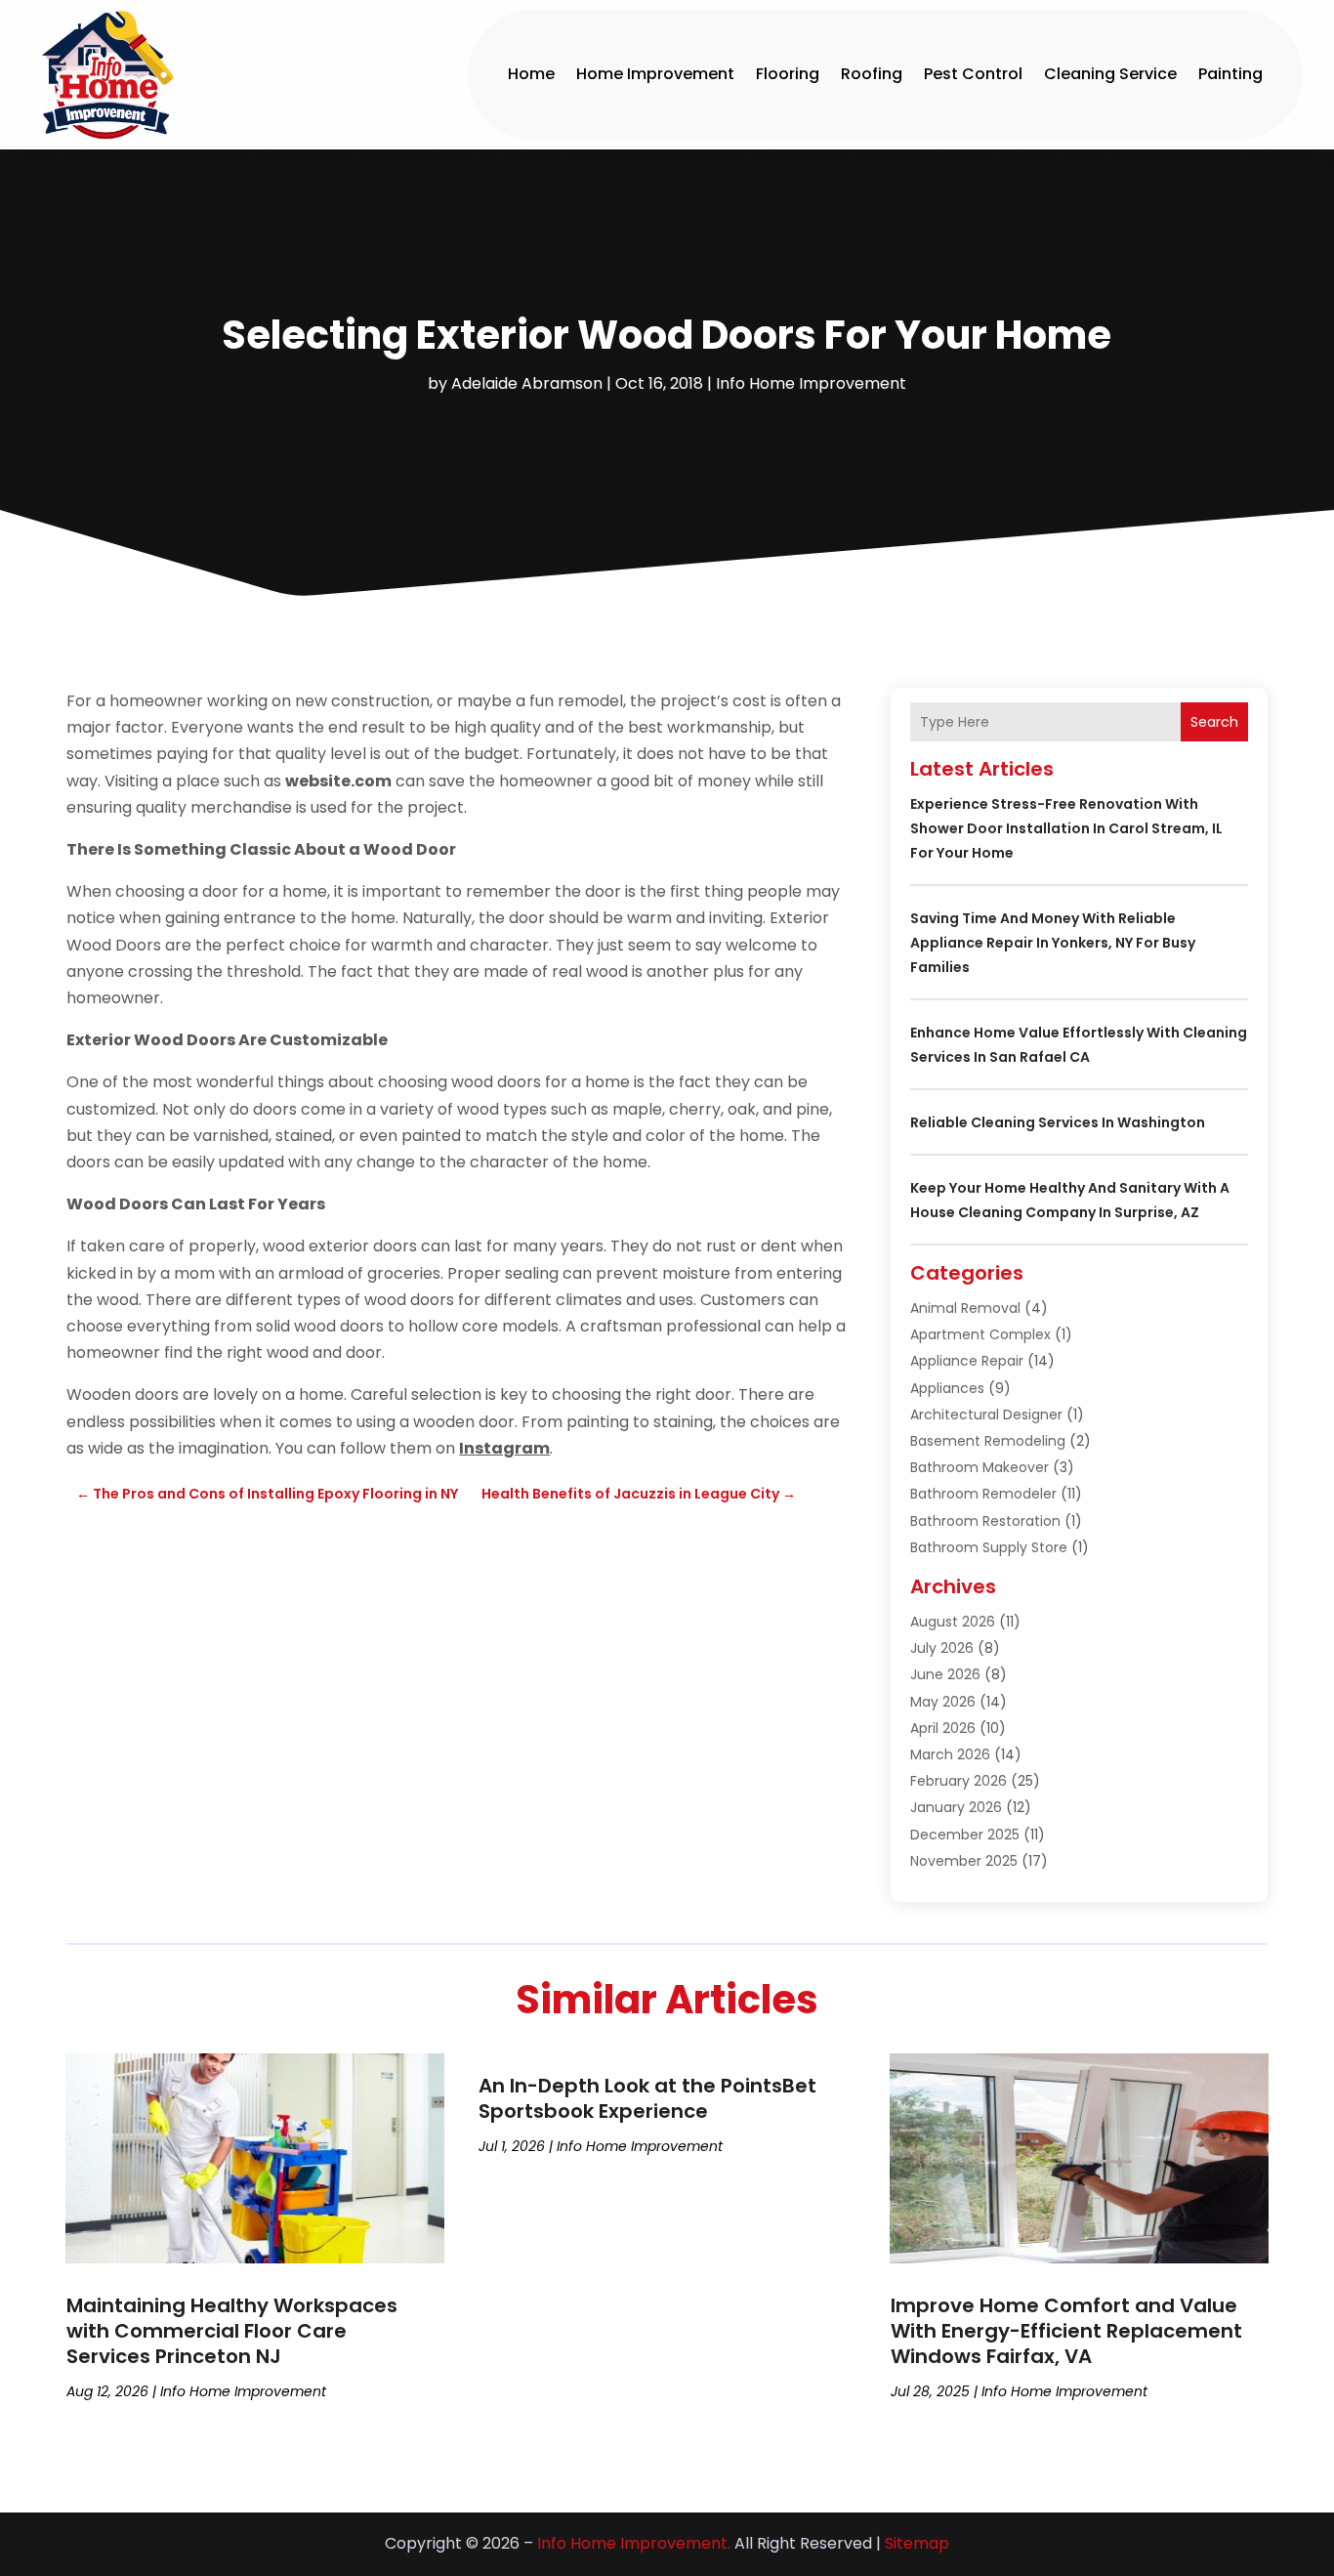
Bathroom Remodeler (983, 1494)
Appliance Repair (967, 1361)
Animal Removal (965, 1308)
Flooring (788, 74)
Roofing (872, 74)
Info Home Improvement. (634, 2543)
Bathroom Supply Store (989, 1547)
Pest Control (973, 74)
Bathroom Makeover (980, 1467)
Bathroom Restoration (985, 1521)
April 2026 (943, 1728)
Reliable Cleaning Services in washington (1058, 1122)
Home (531, 74)
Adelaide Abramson (527, 383)
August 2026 (953, 1622)
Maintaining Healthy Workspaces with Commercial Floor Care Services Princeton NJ (232, 2331)
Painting (1230, 74)
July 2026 (942, 1648)
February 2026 (959, 1781)
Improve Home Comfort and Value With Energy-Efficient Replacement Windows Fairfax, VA (1066, 2331)
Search (1214, 722)
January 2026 (956, 1807)
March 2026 (950, 1754)
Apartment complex (980, 1334)
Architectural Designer (986, 1415)
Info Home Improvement (811, 383)
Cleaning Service (1110, 74)
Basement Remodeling (988, 1441)
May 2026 (943, 1702)
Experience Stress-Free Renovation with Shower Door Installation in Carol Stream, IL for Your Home (1066, 828)
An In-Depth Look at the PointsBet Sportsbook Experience (647, 2098)
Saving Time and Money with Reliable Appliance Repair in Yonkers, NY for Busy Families (1053, 943)
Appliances (947, 1388)
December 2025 (965, 1835)
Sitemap (917, 2543)
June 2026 (945, 1674)
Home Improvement (655, 74)
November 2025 (964, 1861)
